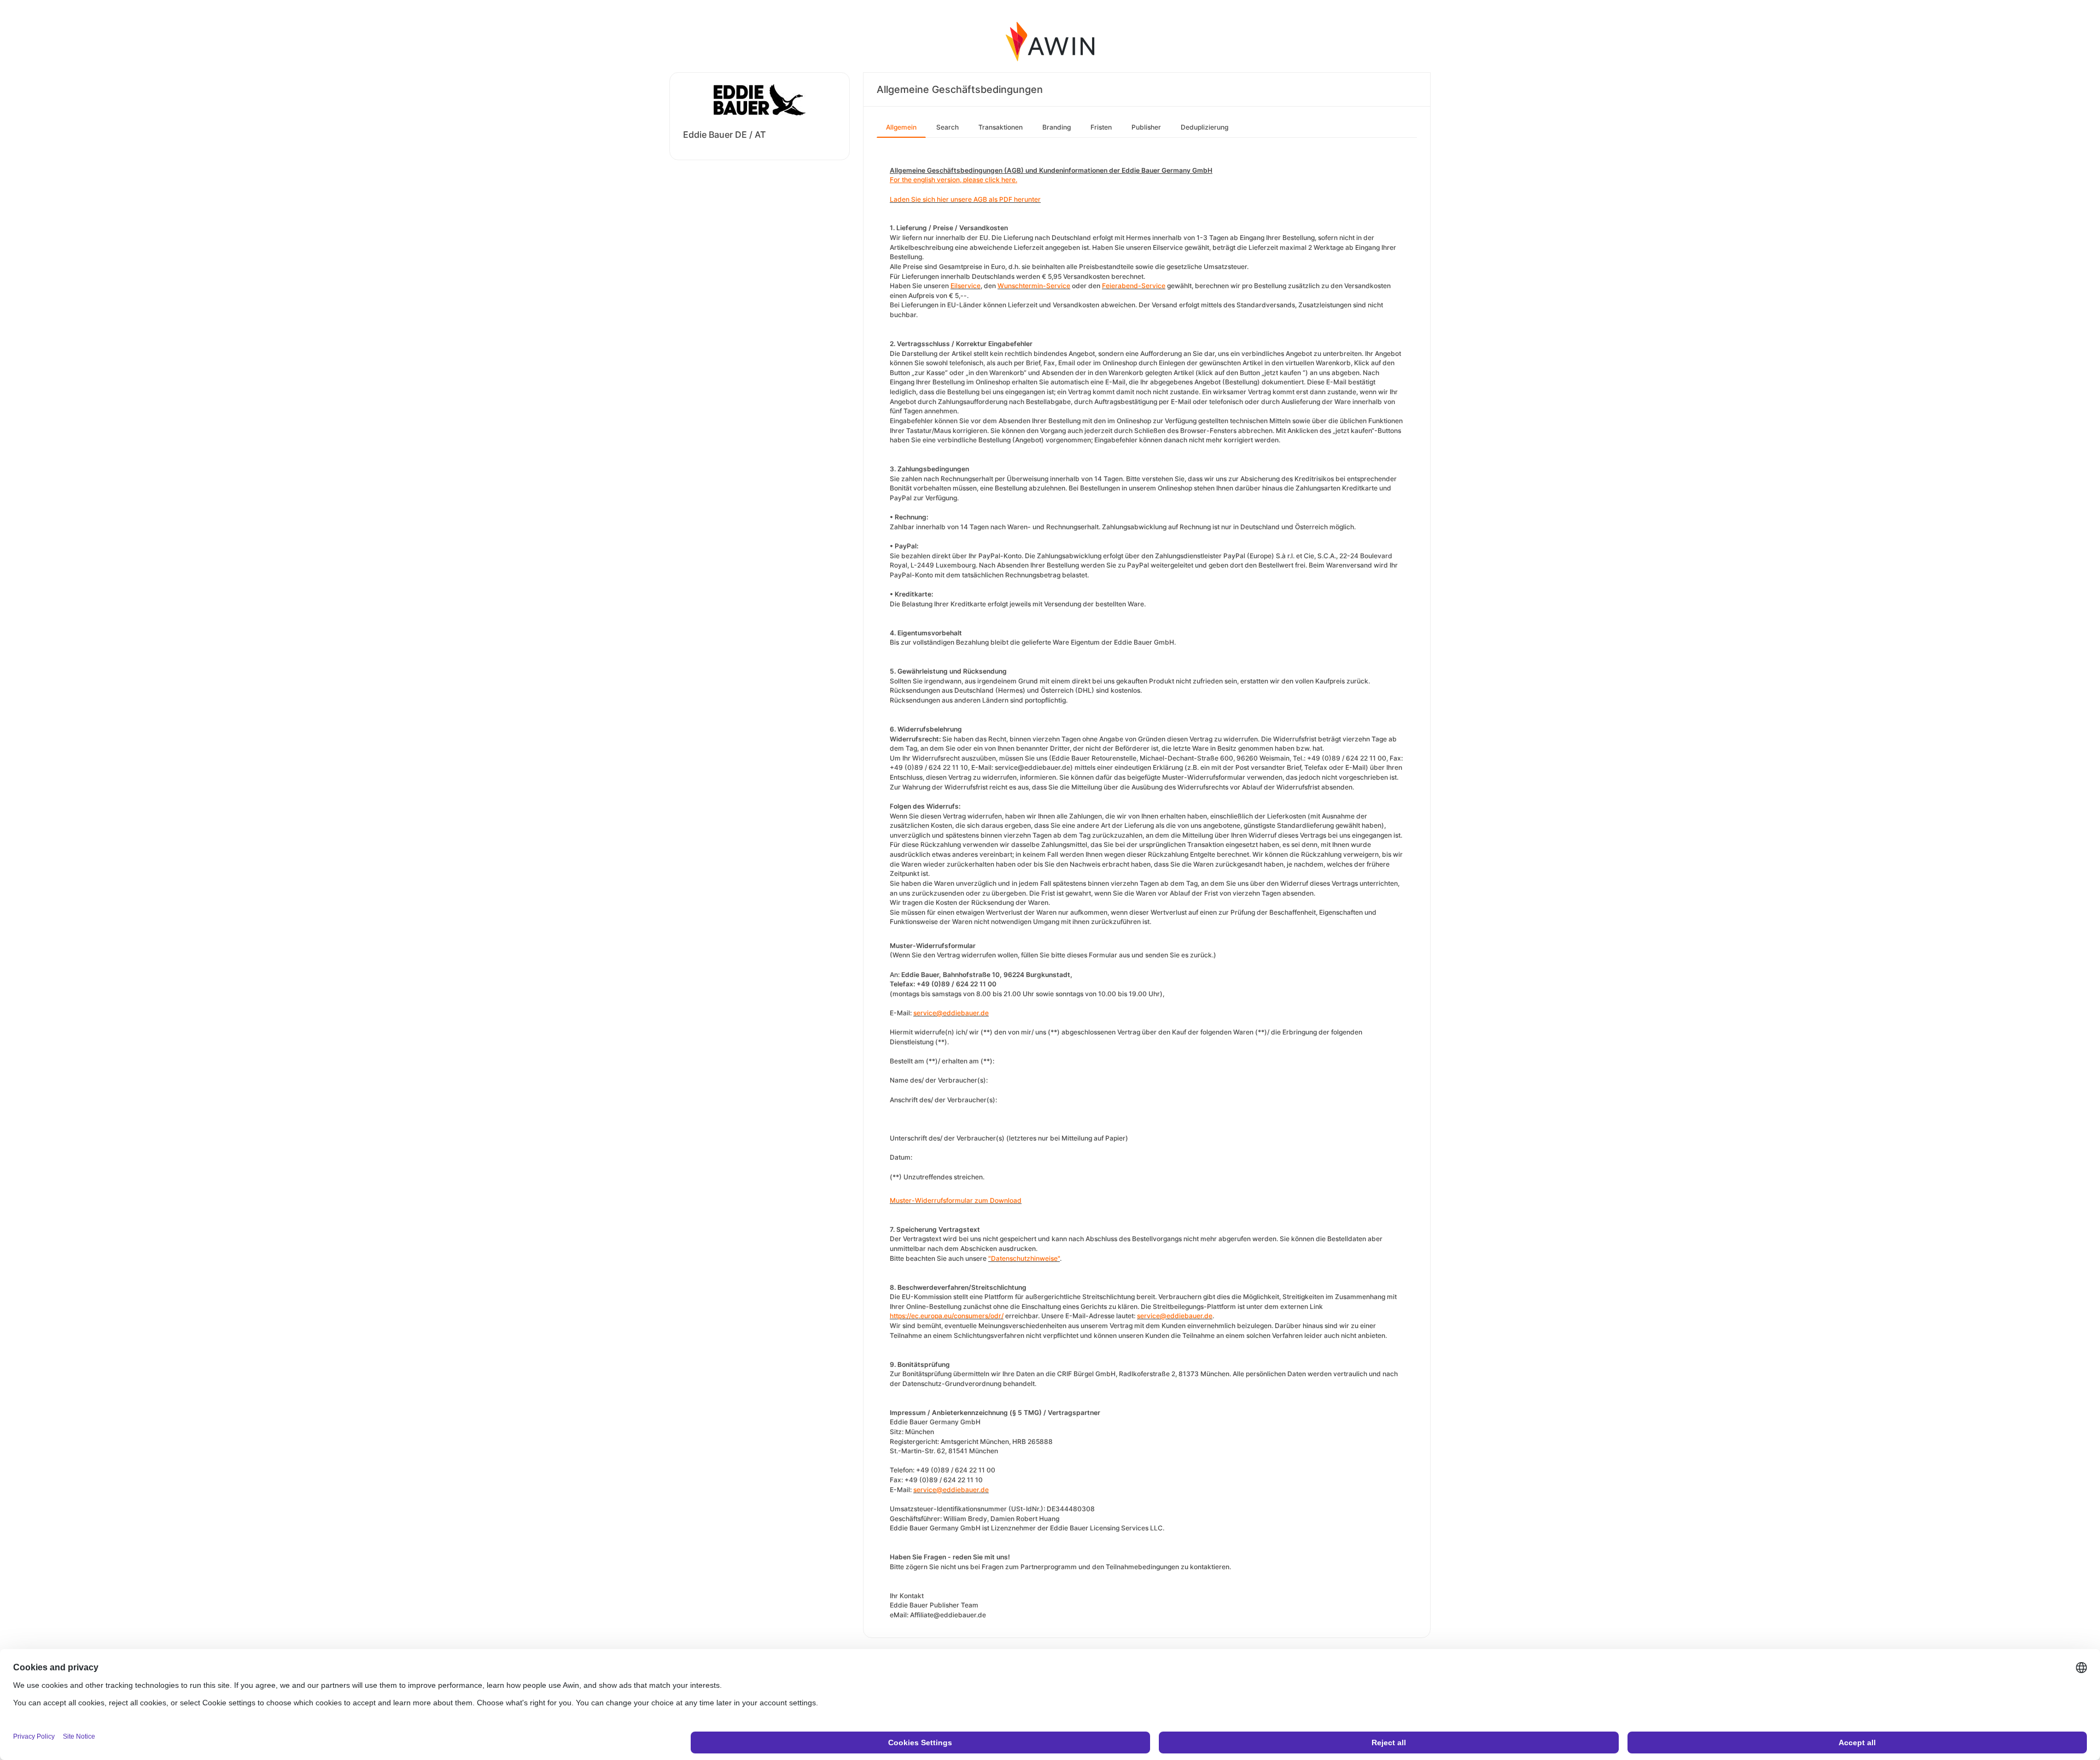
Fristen (1101, 127)
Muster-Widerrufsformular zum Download (956, 1200)
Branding (1057, 127)
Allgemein (901, 127)
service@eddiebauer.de (951, 1013)
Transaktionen (1001, 127)
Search (947, 127)
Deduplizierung (1204, 127)
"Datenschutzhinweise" (1024, 1258)
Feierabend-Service (1134, 286)
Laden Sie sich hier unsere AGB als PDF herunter (965, 199)
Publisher (1146, 127)
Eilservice (966, 286)
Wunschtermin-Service (1034, 286)
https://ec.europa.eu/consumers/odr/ (947, 1316)
